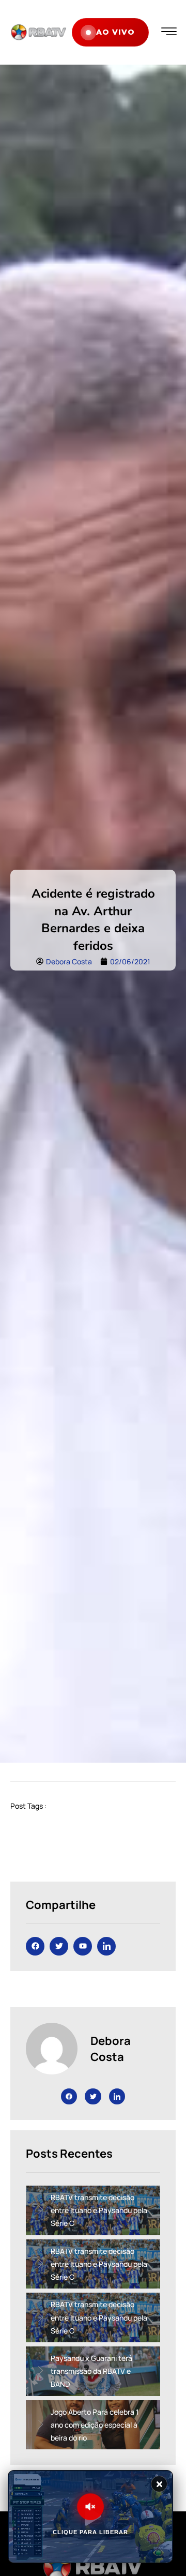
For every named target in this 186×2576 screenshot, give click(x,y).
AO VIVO (115, 32)
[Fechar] (159, 2484)
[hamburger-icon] (169, 32)
